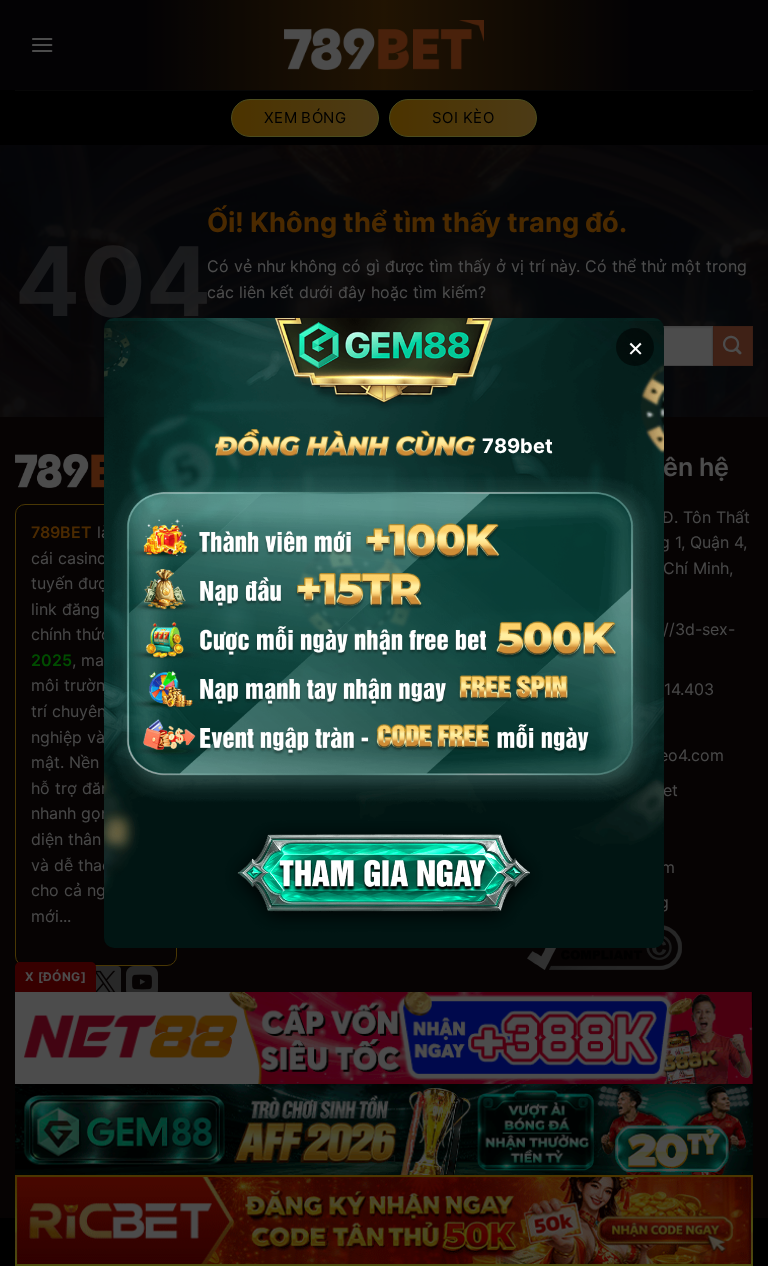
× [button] (635, 346)
